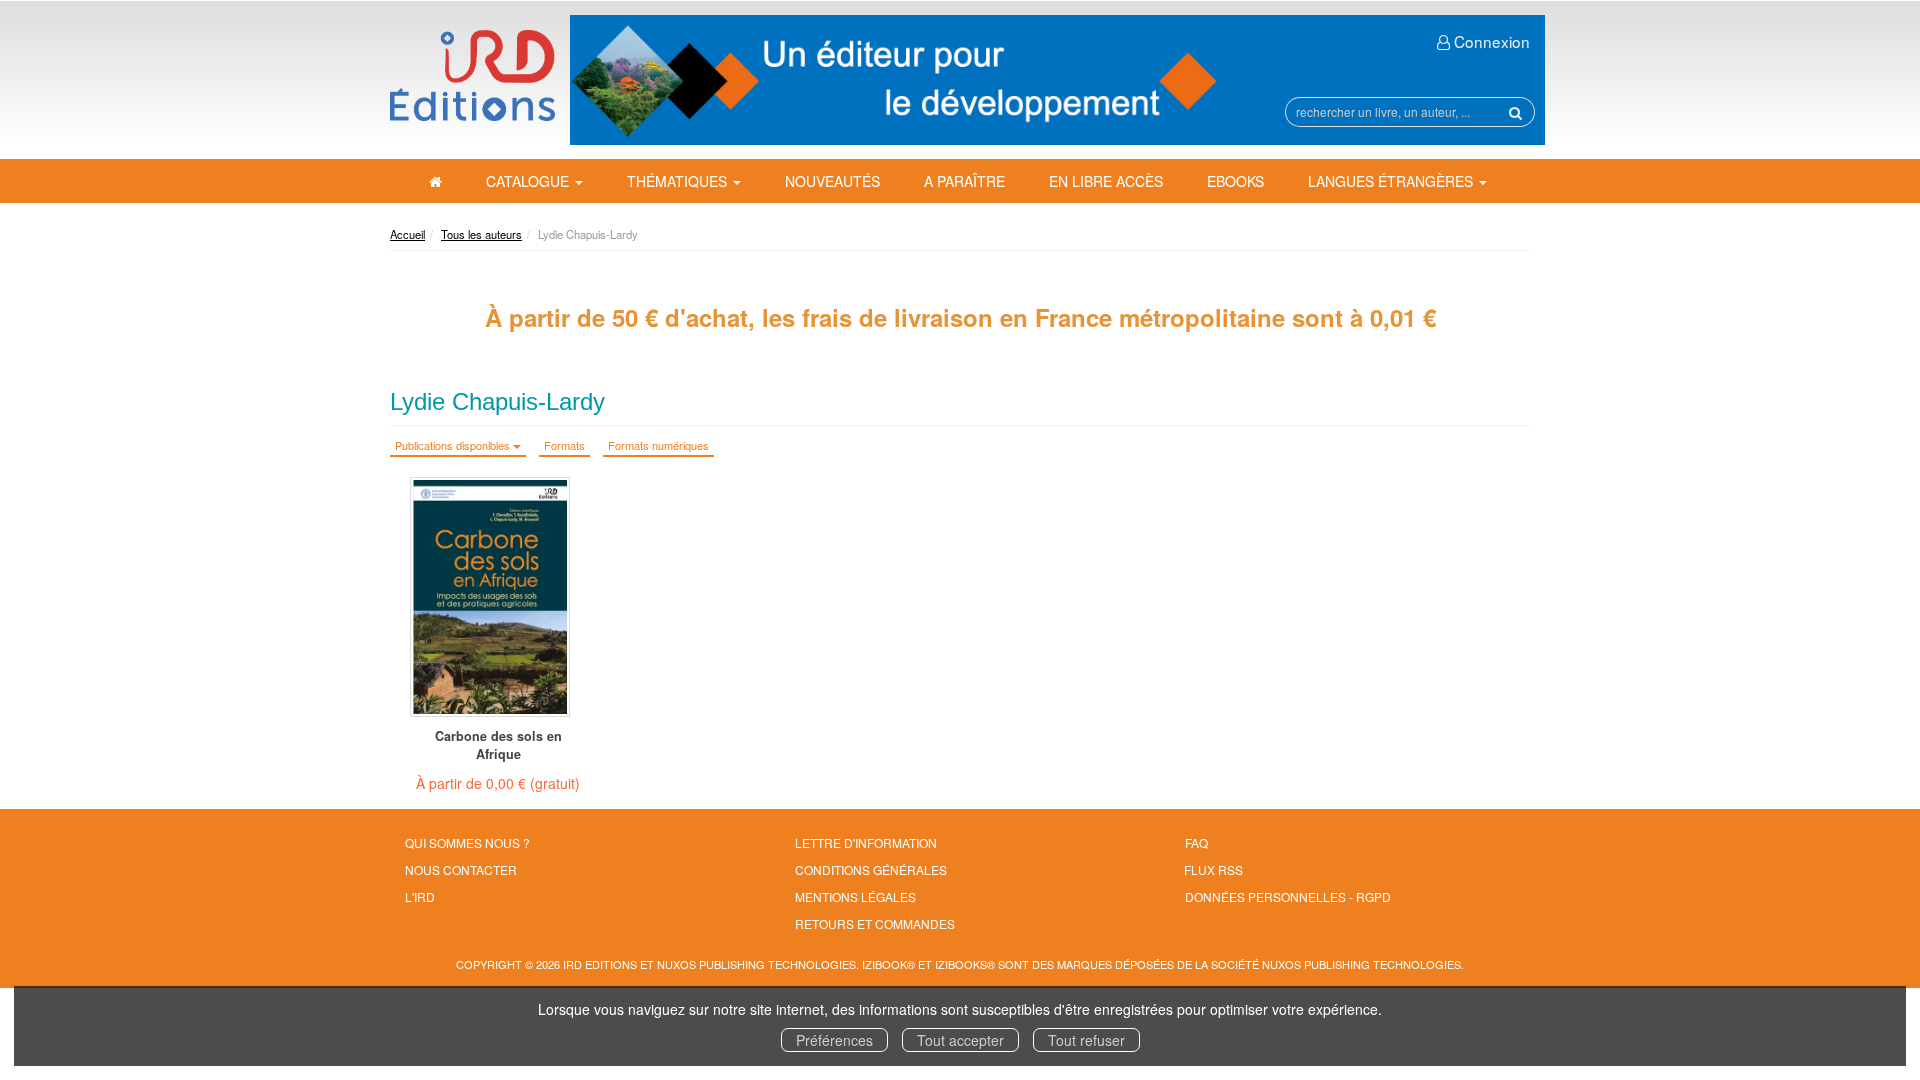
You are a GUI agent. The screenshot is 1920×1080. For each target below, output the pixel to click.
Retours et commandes (875, 923)
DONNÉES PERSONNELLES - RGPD (1288, 896)
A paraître (964, 181)
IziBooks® (965, 964)
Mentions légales (855, 896)
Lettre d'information (866, 842)
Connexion (1490, 41)
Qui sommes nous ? (467, 842)
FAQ (1196, 842)
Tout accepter (960, 1040)
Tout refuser (1086, 1040)
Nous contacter (461, 869)
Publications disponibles (454, 445)
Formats (564, 445)
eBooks (1235, 181)
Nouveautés (832, 181)
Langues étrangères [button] (1392, 181)
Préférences (834, 1040)
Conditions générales (871, 869)
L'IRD (420, 896)
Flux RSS (1213, 869)
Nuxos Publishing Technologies (1361, 964)
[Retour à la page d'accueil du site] (472, 75)
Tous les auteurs (481, 234)
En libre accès (1106, 181)
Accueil (407, 234)
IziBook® (888, 964)
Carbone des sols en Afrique (498, 745)
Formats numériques (658, 445)
